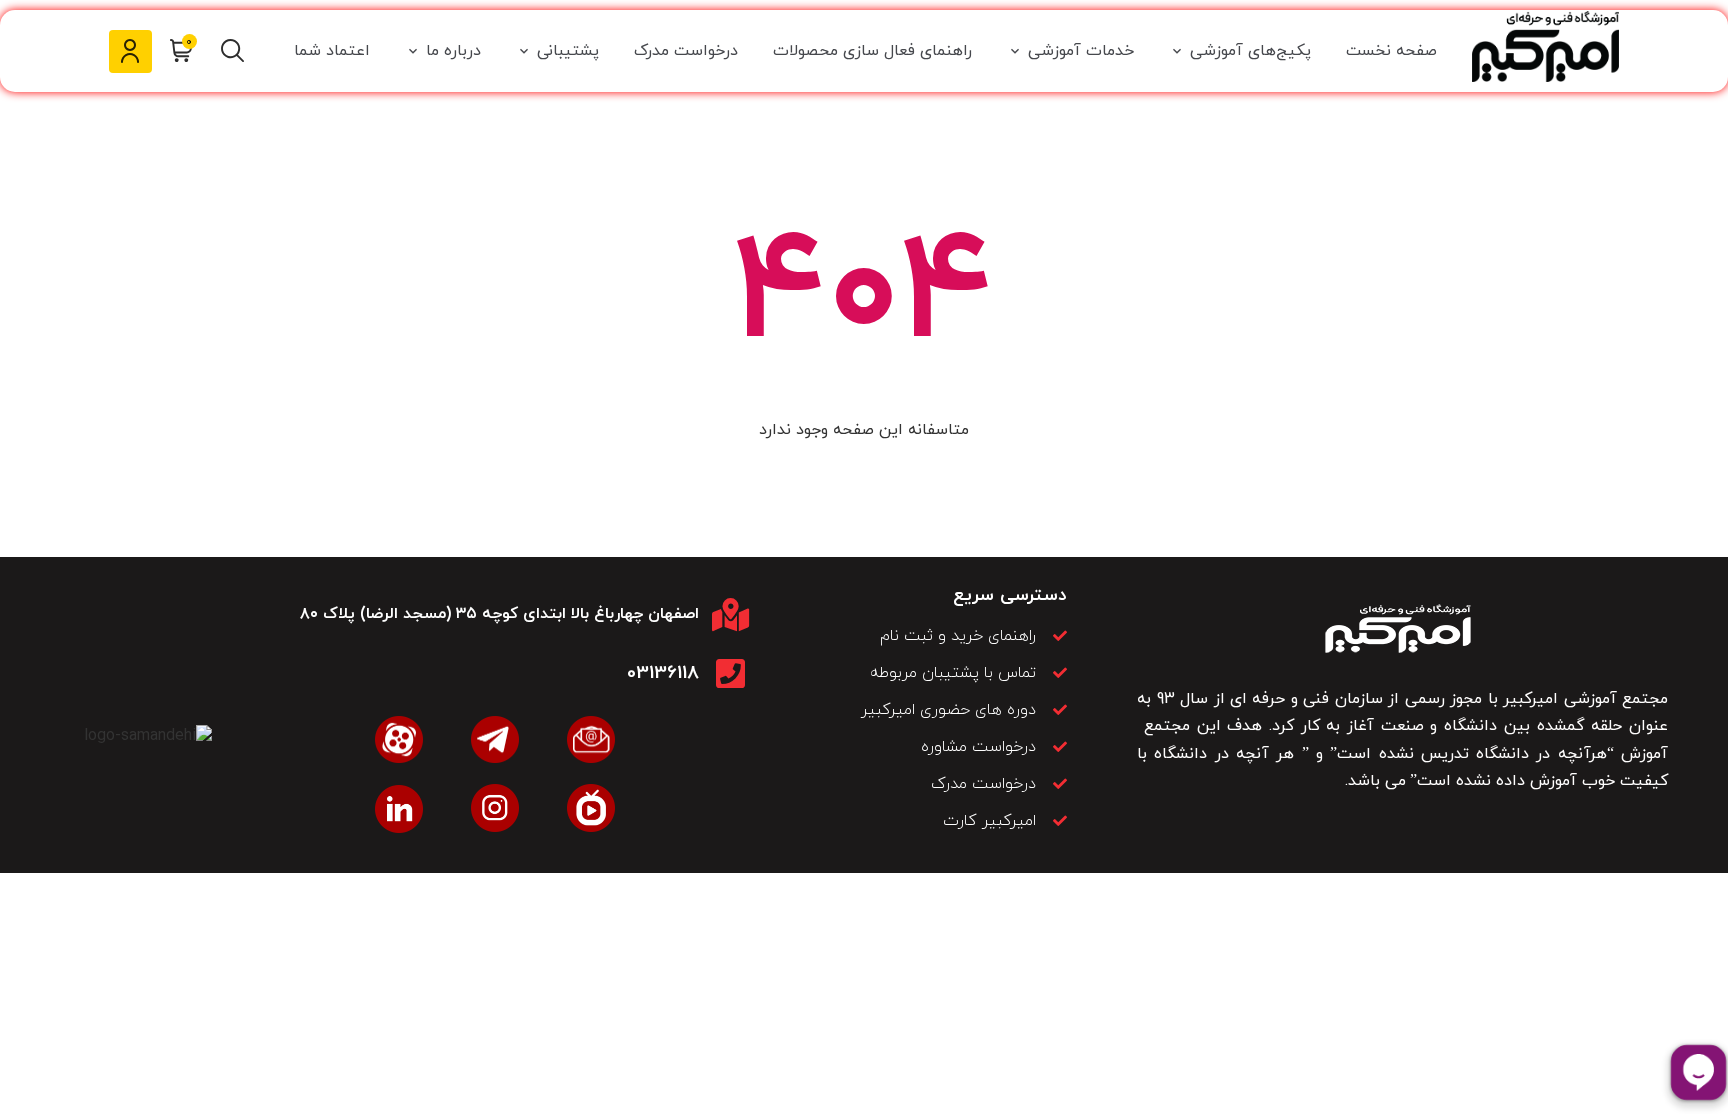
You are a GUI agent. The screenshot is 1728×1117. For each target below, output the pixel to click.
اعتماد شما (332, 51)
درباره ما (453, 51)
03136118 (663, 673)
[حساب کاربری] (130, 51)
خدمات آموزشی (1081, 51)
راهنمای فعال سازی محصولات (872, 51)
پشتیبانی (568, 51)
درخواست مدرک (686, 51)
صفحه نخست (1391, 51)
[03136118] (730, 673)
